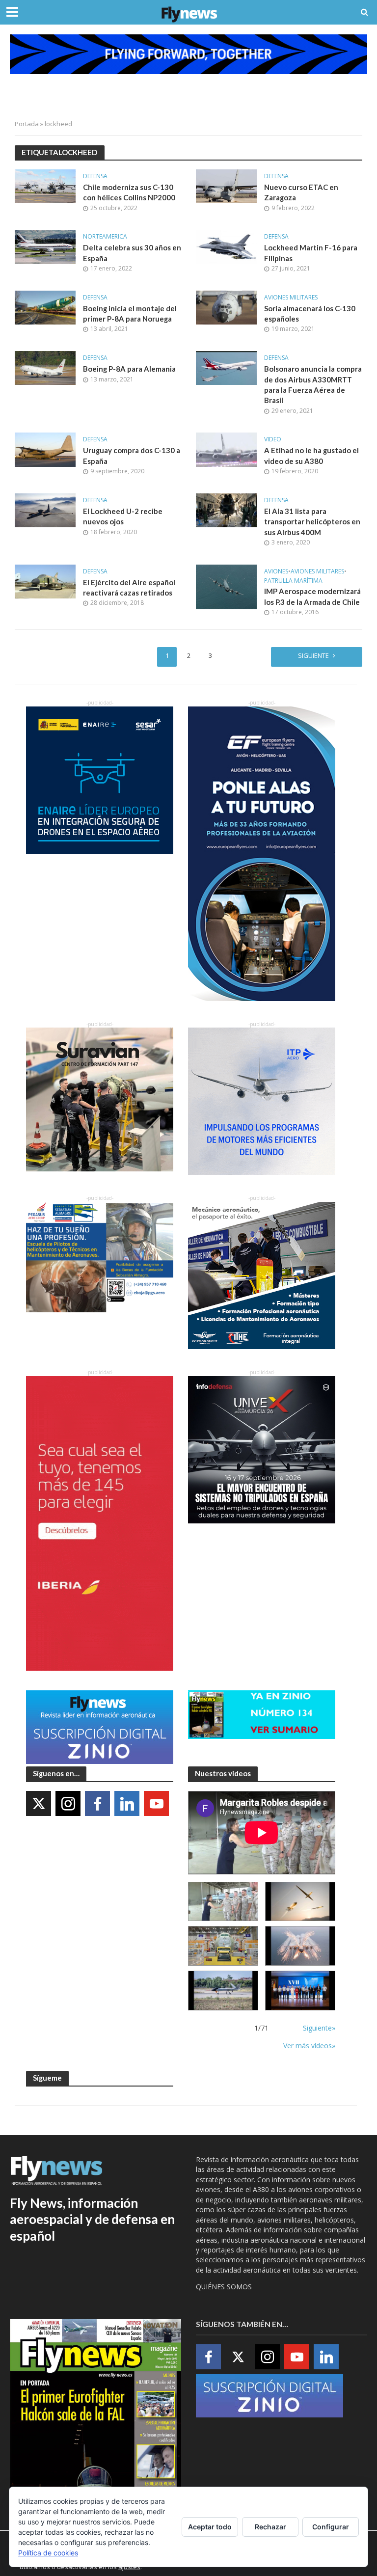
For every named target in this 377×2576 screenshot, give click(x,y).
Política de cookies (48, 2553)
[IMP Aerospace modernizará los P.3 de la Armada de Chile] (226, 586)
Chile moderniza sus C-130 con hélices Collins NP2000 (129, 192)
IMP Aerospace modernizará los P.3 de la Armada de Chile (312, 596)
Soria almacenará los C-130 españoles (310, 313)
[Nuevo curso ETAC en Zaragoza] (226, 186)
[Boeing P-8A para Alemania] (45, 367)
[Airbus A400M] (300, 1946)
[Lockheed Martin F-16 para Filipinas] (226, 246)
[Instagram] (68, 1803)
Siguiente (313, 655)
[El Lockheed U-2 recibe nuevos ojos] (45, 510)
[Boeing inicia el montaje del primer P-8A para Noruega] (45, 307)
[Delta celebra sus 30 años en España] (45, 246)
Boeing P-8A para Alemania (129, 369)
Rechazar (270, 2527)
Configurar (331, 2527)
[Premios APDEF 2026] (300, 1991)
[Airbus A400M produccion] (223, 1946)
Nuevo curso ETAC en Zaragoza (301, 192)
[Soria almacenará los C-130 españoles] (226, 307)
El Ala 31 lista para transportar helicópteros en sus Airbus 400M (312, 522)
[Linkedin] (127, 1803)
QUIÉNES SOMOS (224, 2287)
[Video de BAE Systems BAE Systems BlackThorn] (300, 1902)
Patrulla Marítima (293, 581)
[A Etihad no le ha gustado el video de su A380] (226, 449)
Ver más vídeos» (309, 2046)
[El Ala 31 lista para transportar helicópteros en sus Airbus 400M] (226, 510)
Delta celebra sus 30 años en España (132, 253)
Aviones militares (291, 298)
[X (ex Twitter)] (39, 1803)
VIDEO (273, 440)
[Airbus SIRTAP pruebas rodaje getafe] (223, 1991)
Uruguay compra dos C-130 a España (132, 455)
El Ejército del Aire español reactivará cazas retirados (129, 587)
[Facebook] (97, 1803)
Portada (27, 124)
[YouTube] (156, 1803)
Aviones (276, 572)
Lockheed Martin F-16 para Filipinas (311, 253)
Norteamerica (105, 237)
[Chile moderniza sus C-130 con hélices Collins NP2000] (45, 186)
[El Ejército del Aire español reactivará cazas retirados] (45, 581)
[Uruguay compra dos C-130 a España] (45, 449)
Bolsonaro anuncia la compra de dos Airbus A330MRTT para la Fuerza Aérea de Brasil (313, 384)
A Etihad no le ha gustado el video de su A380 (311, 455)
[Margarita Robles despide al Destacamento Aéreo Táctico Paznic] (223, 1902)
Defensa (95, 176)
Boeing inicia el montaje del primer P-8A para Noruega (130, 313)
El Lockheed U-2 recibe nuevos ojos (123, 516)
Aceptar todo (210, 2527)
